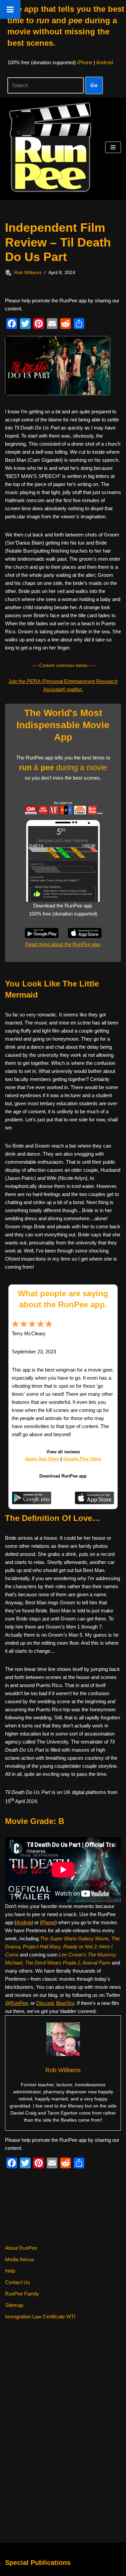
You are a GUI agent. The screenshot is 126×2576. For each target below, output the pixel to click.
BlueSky (65, 2003)
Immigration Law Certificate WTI (40, 2317)
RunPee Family (22, 2294)
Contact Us (17, 2282)
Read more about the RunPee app (62, 944)
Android (104, 62)
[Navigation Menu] (113, 147)
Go (94, 85)
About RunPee (21, 2248)
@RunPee (16, 2003)
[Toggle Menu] (10, 9)
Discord (45, 2003)
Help (10, 2271)
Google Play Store (82, 1459)
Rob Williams (28, 273)
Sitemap (14, 2305)
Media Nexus (20, 2259)
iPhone (85, 62)
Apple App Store (42, 1459)
